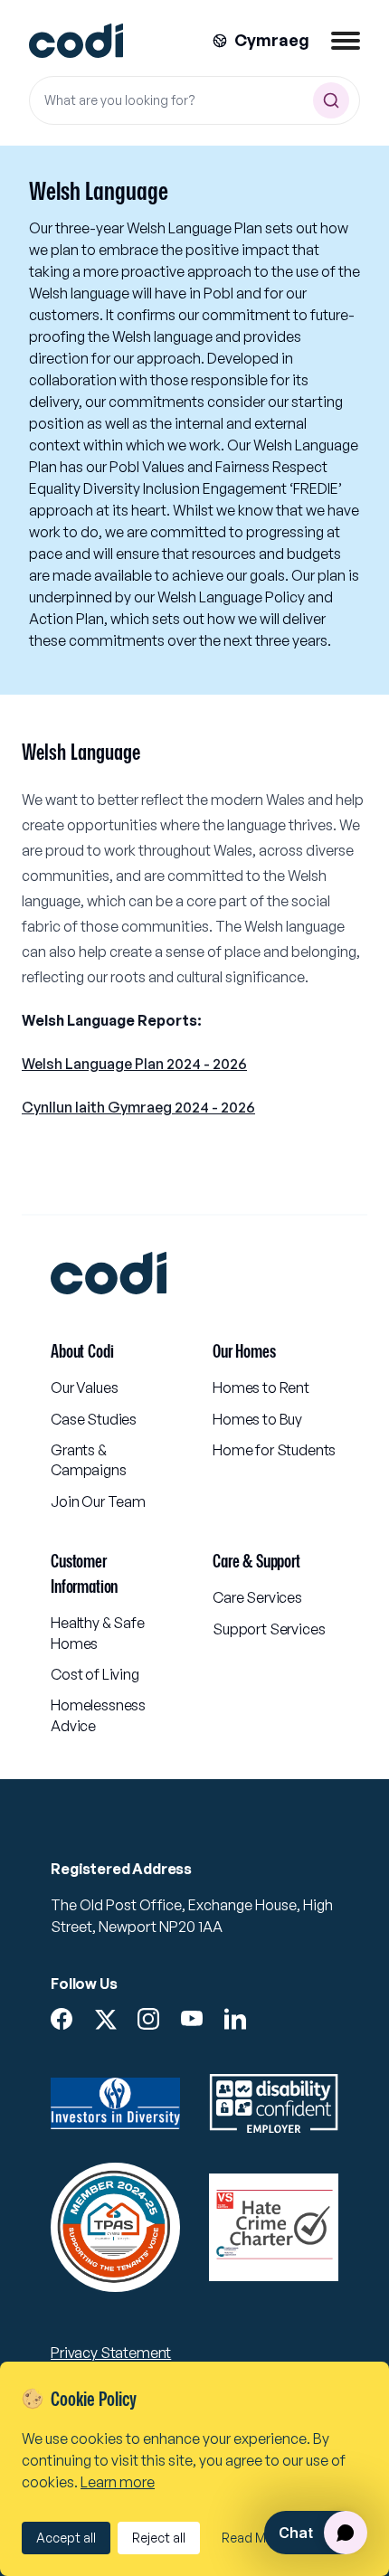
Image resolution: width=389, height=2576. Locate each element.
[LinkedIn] (235, 2019)
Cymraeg (272, 40)
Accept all (66, 2538)
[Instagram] (148, 2019)
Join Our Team (98, 1501)
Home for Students (274, 1450)
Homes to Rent (261, 1387)
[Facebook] (62, 2019)
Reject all (159, 2538)
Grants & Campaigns (89, 1460)
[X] (105, 2020)
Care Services (257, 1597)
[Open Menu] (346, 41)
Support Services (269, 1629)
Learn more (118, 2482)
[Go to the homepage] (76, 41)
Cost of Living (95, 1674)
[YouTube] (192, 2019)
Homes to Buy (257, 1419)
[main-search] (331, 100)
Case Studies (94, 1419)
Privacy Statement (111, 2353)
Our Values (84, 1387)
